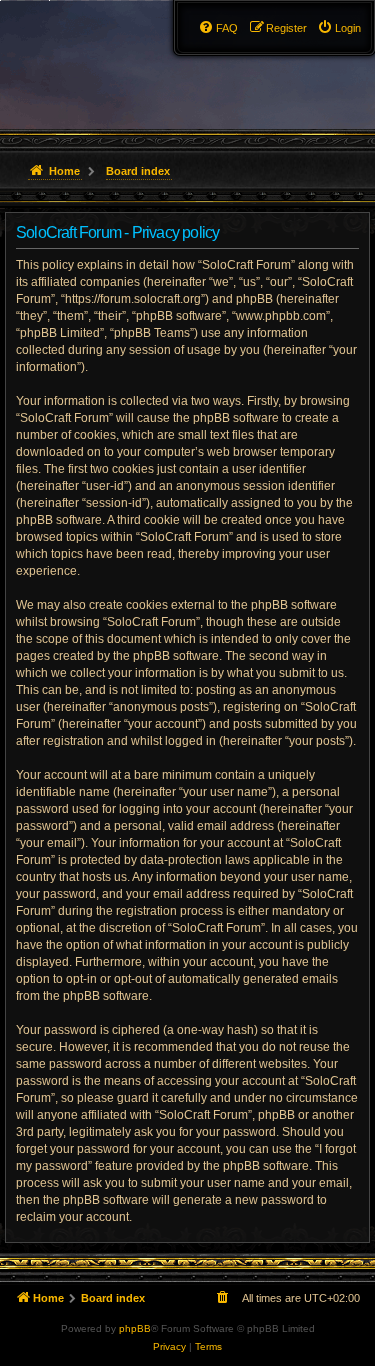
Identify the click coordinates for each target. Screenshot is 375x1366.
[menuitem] (339, 28)
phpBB (135, 1328)
